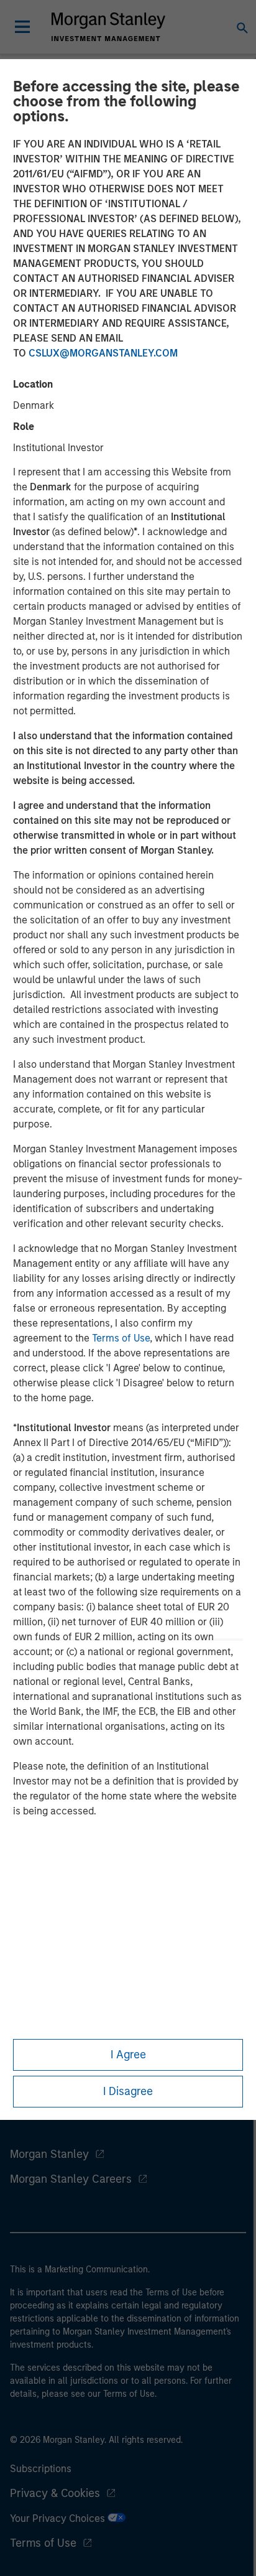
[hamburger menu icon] (22, 27)
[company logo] (108, 27)
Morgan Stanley (49, 2154)
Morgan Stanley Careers (71, 2179)
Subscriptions (41, 2469)
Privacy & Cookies (55, 2493)
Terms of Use (121, 1338)
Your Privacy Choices (59, 2518)
